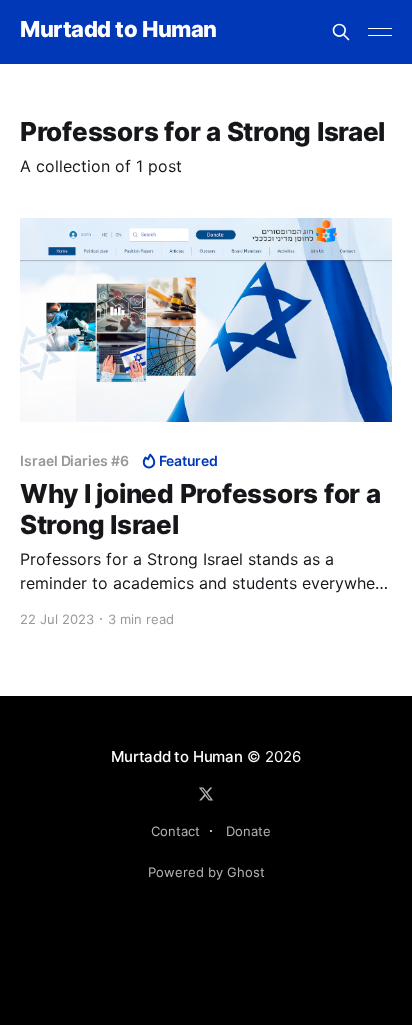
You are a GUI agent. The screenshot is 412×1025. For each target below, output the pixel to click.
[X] (206, 794)
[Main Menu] (380, 32)
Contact (175, 831)
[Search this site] (341, 32)
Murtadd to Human (118, 29)
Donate (248, 831)
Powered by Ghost (206, 872)
